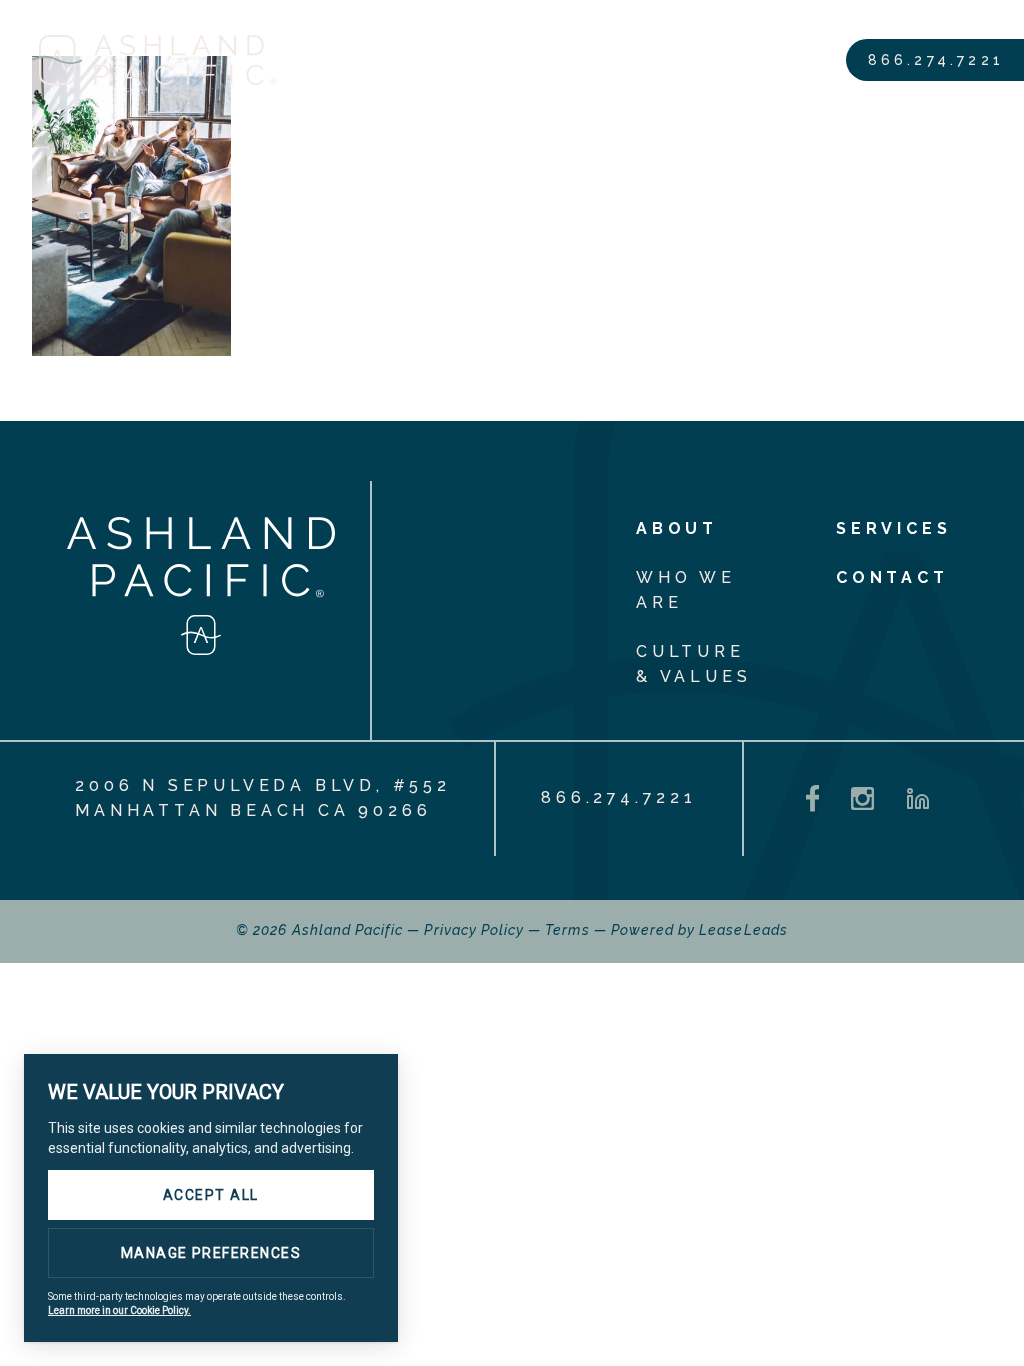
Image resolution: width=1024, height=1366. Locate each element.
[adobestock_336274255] (131, 351)
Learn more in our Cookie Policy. (119, 1310)
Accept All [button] (211, 1195)
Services (893, 528)
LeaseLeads (743, 930)
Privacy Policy (474, 930)
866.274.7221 (936, 60)
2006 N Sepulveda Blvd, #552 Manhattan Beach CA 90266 (263, 798)
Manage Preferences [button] (211, 1253)
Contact (892, 577)
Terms (567, 930)
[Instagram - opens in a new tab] (862, 798)
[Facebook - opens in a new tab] (813, 798)
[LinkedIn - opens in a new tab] (918, 799)
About (677, 528)
